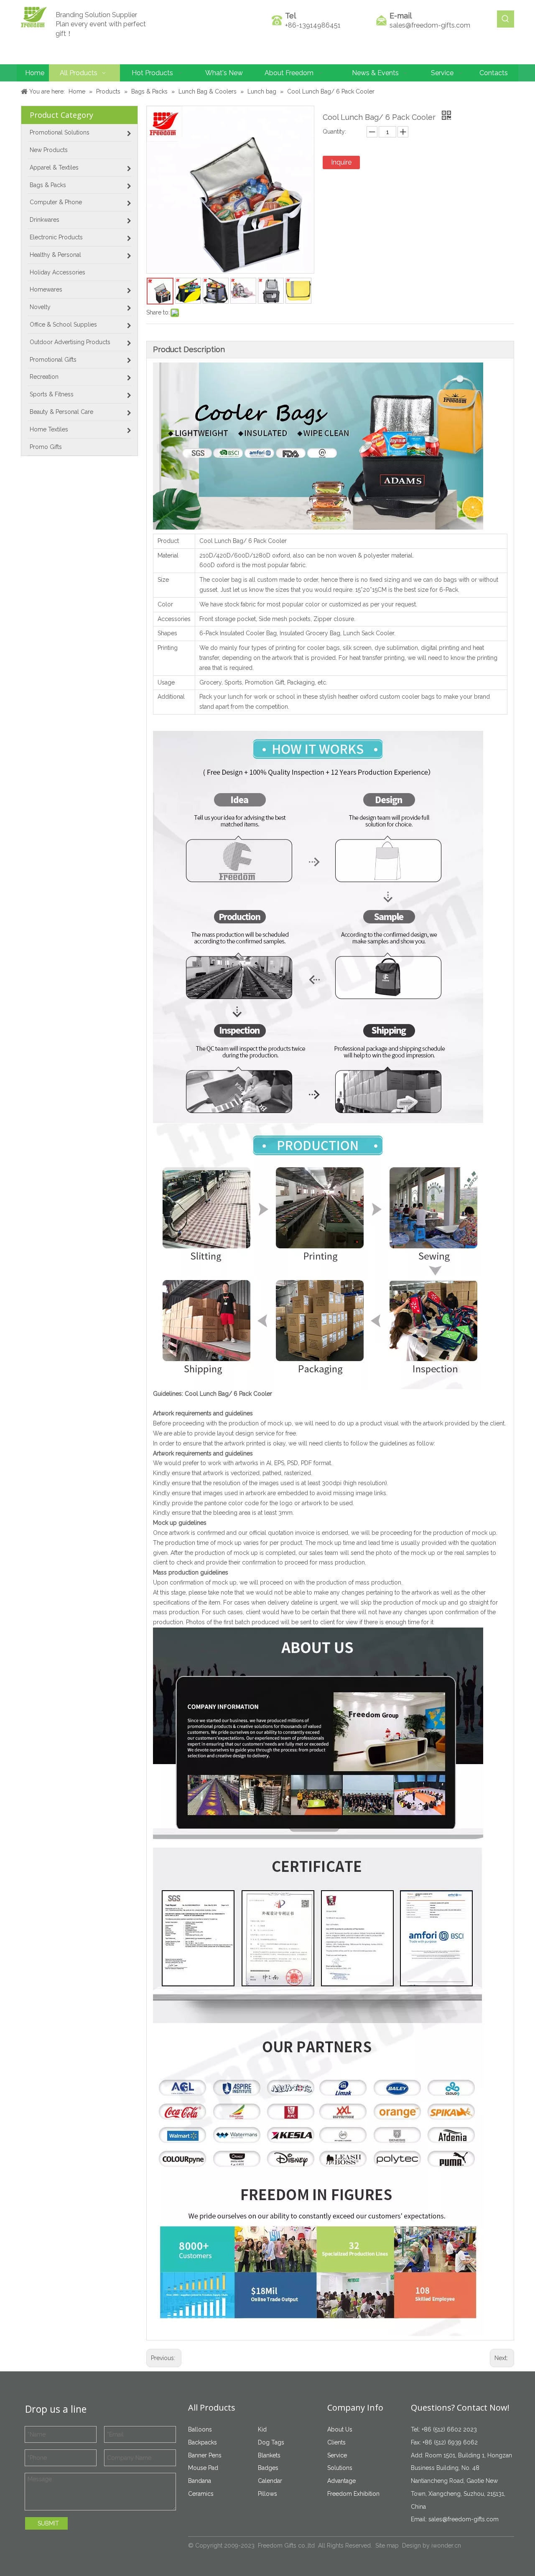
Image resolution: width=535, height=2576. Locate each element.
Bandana (200, 2481)
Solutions (340, 2468)
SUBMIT (48, 2523)
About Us (340, 2429)
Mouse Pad (203, 2468)
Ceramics (201, 2494)
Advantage (341, 2481)
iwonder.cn (446, 2546)
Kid (262, 2429)
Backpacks (203, 2442)
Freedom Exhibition (353, 2494)
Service (337, 2455)
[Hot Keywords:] (506, 19)
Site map (387, 2546)
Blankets (269, 2455)
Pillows (267, 2494)
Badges (268, 2468)
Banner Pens (205, 2455)
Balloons (200, 2429)
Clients (336, 2442)
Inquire (341, 162)
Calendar (270, 2481)
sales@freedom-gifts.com (430, 25)
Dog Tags (271, 2442)
